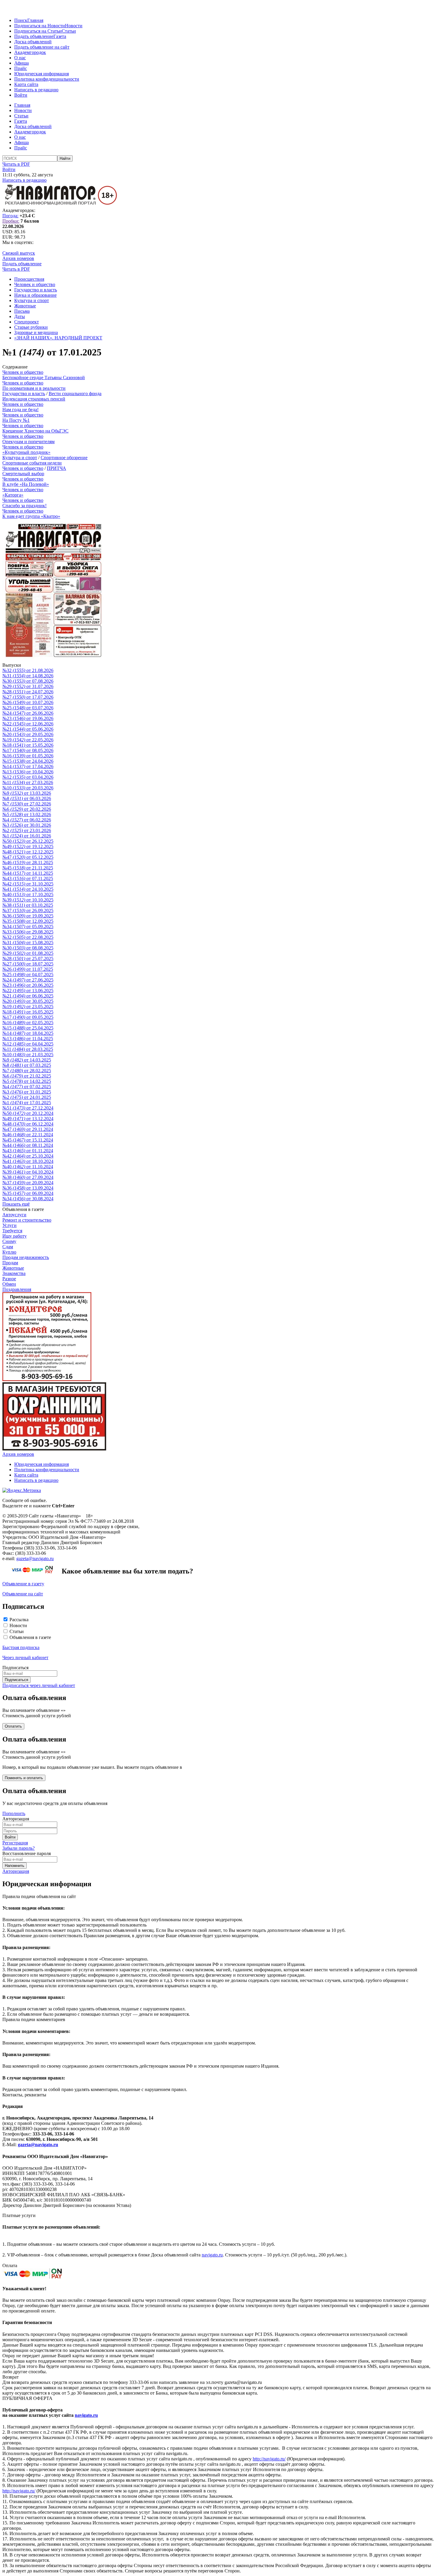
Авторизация (16, 1871)
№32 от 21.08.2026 (28, 670)
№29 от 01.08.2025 (28, 953)
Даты (20, 316)
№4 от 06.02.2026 (27, 820)
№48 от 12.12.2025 (28, 852)
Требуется (12, 1231)
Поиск (21, 20)
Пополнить (14, 1813)
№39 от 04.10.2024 (28, 1172)
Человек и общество (35, 284)
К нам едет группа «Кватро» (31, 516)
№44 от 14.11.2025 (28, 873)
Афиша (22, 63)
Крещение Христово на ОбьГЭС (35, 431)
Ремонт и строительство (27, 1220)
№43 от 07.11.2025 (28, 878)
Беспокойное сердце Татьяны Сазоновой (44, 378)
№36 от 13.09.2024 (28, 1188)
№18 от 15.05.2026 (28, 745)
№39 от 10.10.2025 (28, 900)
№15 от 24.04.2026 (28, 761)
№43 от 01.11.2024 (28, 1151)
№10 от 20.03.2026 (28, 788)
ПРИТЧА (57, 468)
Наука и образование (35, 295)
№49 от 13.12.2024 (28, 1119)
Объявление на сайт (23, 1594)
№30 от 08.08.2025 (28, 948)
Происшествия (29, 279)
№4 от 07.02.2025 (27, 1087)
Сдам (8, 1247)
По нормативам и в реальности (34, 388)
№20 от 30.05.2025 (28, 1001)
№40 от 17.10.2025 (28, 894)
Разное (9, 1279)
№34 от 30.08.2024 (28, 1199)
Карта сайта (26, 84)
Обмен (9, 1284)
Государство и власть (36, 290)
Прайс (21, 68)
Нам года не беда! (20, 410)
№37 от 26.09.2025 (28, 910)
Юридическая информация (42, 74)
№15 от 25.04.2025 (28, 1028)
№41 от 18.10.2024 (28, 1161)
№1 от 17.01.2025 (27, 1103)
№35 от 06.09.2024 (28, 1193)
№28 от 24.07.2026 (28, 692)
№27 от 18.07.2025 (28, 964)
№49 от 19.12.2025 (28, 846)
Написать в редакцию (36, 90)
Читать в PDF (16, 164)
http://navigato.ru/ (269, 2459)
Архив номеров (18, 258)
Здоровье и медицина (36, 332)
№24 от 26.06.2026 (28, 713)
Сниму (9, 1241)
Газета (60, 36)
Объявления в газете (30, 1637)
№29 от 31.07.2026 (28, 686)
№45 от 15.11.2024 (28, 1140)
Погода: (10, 216)
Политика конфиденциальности (47, 79)
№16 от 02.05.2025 (28, 1023)
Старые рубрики (31, 327)
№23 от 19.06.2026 (28, 718)
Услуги (9, 1225)
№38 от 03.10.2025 (28, 905)
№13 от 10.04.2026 (28, 772)
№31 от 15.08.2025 (28, 943)
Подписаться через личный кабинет (39, 1685)
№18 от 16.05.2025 (28, 1012)
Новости (74, 26)
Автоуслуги (14, 1215)
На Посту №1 (16, 420)
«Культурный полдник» (26, 452)
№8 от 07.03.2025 (27, 1065)
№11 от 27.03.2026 (28, 782)
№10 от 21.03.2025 (28, 1055)
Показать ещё (16, 1204)
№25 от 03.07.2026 (28, 708)
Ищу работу (15, 1236)
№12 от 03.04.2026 (28, 777)
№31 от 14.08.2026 (28, 676)
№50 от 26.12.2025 (28, 841)
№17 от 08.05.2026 (28, 750)
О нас (20, 58)
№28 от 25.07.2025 (28, 959)
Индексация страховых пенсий (34, 399)
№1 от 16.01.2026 (27, 836)
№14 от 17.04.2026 (28, 766)
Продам (10, 1263)
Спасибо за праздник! (24, 506)
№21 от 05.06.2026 (28, 729)
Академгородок (30, 52)
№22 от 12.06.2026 (28, 724)
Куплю (9, 1252)
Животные (25, 306)
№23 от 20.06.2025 (28, 985)
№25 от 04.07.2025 (28, 975)
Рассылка (19, 1620)
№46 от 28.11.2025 (28, 862)
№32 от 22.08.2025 (28, 937)
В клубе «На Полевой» (26, 484)
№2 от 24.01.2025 (27, 1097)
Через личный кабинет (25, 1658)
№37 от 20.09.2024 (28, 1183)
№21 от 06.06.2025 (28, 996)
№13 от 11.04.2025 (28, 1039)
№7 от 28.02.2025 (27, 1071)
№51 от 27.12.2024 (28, 1108)
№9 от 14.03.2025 (27, 1060)
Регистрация (15, 1843)
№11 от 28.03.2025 (28, 1049)
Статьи (69, 31)
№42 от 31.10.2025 (28, 884)
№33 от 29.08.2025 (28, 932)
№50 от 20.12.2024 (28, 1113)
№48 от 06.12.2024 (28, 1124)
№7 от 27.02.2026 (27, 804)
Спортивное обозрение (64, 458)
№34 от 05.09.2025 (28, 927)
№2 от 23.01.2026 (27, 830)
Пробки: (11, 221)
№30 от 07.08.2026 (28, 681)
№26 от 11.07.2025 (28, 969)
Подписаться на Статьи (38, 31)
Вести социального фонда (75, 394)
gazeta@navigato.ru (35, 1558)
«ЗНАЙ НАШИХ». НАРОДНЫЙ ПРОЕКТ (58, 338)
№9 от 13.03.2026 (27, 793)
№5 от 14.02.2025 (27, 1081)
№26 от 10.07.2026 (28, 702)
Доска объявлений (33, 42)
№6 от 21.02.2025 (27, 1076)
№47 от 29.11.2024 (28, 1129)
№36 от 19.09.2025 (28, 916)
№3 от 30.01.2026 (27, 825)
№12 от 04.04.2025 (28, 1044)
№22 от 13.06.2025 (28, 991)
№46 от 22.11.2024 (28, 1135)
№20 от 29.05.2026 (28, 734)
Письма (22, 311)
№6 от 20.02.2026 (27, 809)
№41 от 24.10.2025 (28, 889)
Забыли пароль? (19, 1848)
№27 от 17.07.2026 (28, 697)
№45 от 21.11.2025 (28, 868)
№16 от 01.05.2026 (28, 756)
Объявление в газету (23, 1584)
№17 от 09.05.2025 (28, 1017)
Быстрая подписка (21, 1647)
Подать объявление (34, 36)
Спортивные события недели (32, 463)
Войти (21, 95)
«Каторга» (13, 495)
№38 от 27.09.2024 (28, 1177)
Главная (35, 20)
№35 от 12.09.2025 (28, 921)
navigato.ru (212, 2255)
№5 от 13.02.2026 (27, 814)
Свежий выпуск (19, 253)
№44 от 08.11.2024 (28, 1145)
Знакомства (14, 1273)
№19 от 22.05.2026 (28, 740)
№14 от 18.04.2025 (28, 1033)
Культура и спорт (32, 300)
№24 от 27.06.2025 (28, 980)
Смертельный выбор (23, 474)
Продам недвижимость (26, 1257)
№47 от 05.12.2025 (28, 857)
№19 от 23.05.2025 (28, 1007)
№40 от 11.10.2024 (28, 1167)
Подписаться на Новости (40, 26)
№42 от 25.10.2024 (28, 1156)
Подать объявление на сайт (42, 47)
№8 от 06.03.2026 (27, 798)
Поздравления (17, 1289)
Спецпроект (27, 322)
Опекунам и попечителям (28, 442)
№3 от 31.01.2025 (27, 1092)
